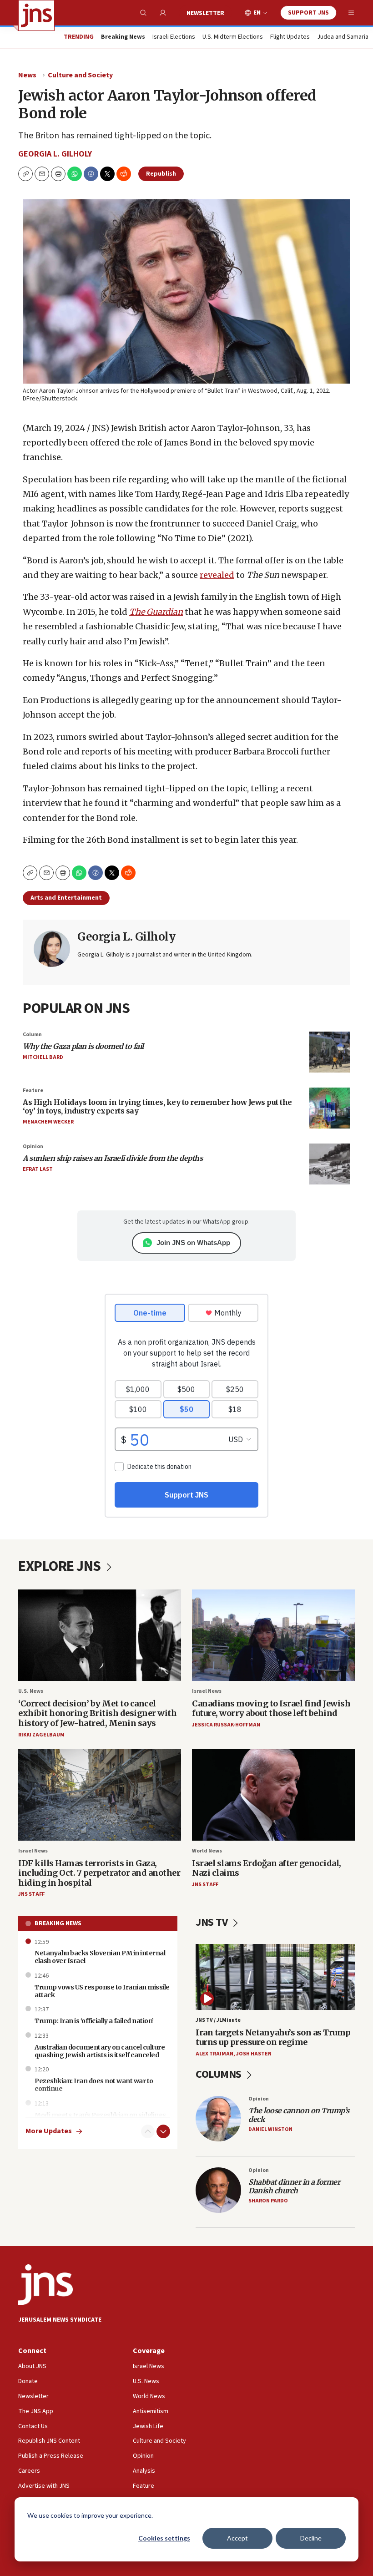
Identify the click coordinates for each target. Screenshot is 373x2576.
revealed (217, 575)
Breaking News (58, 1923)
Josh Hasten (254, 2054)
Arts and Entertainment (66, 898)
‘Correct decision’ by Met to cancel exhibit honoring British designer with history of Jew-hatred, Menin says (97, 1713)
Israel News (207, 1691)
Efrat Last (38, 1169)
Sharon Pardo (268, 2201)
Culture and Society (80, 75)
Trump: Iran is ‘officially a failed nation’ (94, 2021)
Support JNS (308, 13)
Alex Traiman (214, 2054)
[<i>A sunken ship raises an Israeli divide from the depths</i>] (330, 1164)
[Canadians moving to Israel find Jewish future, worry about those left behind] (273, 1635)
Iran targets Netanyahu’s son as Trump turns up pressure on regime (273, 2037)
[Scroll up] (148, 2131)
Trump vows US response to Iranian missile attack (102, 1991)
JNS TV (213, 1922)
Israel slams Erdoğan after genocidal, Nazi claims (267, 1868)
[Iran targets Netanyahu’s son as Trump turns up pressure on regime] (275, 1977)
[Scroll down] (163, 2131)
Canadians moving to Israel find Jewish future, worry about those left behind (271, 1708)
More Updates (49, 2131)
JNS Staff (31, 1894)
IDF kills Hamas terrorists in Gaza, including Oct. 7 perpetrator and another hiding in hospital (99, 1873)
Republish (161, 174)
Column (32, 1035)
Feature (33, 1091)
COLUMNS (219, 2074)
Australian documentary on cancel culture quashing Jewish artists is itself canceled (100, 2051)
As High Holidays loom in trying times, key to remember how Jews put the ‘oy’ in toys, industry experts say (157, 1106)
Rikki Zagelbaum (41, 1735)
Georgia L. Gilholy (55, 154)
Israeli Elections (174, 37)
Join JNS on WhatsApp (193, 1242)
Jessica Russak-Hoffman (226, 1725)
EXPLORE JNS (61, 1566)
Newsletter (205, 13)
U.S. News (31, 1691)
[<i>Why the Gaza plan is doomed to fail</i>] (330, 1052)
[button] (58, 174)
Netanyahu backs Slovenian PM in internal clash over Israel (100, 1957)
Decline (311, 2538)
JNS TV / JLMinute (218, 2020)
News (27, 75)
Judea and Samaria (343, 37)
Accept (237, 2538)
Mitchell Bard (43, 1057)
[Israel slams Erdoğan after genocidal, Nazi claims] (273, 1795)
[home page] (36, 15)
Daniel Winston (270, 2129)
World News (207, 1851)
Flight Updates (290, 37)
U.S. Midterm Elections (233, 37)
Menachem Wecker (48, 1122)
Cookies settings (164, 2538)
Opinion (33, 1146)
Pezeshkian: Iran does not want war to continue (94, 2085)
